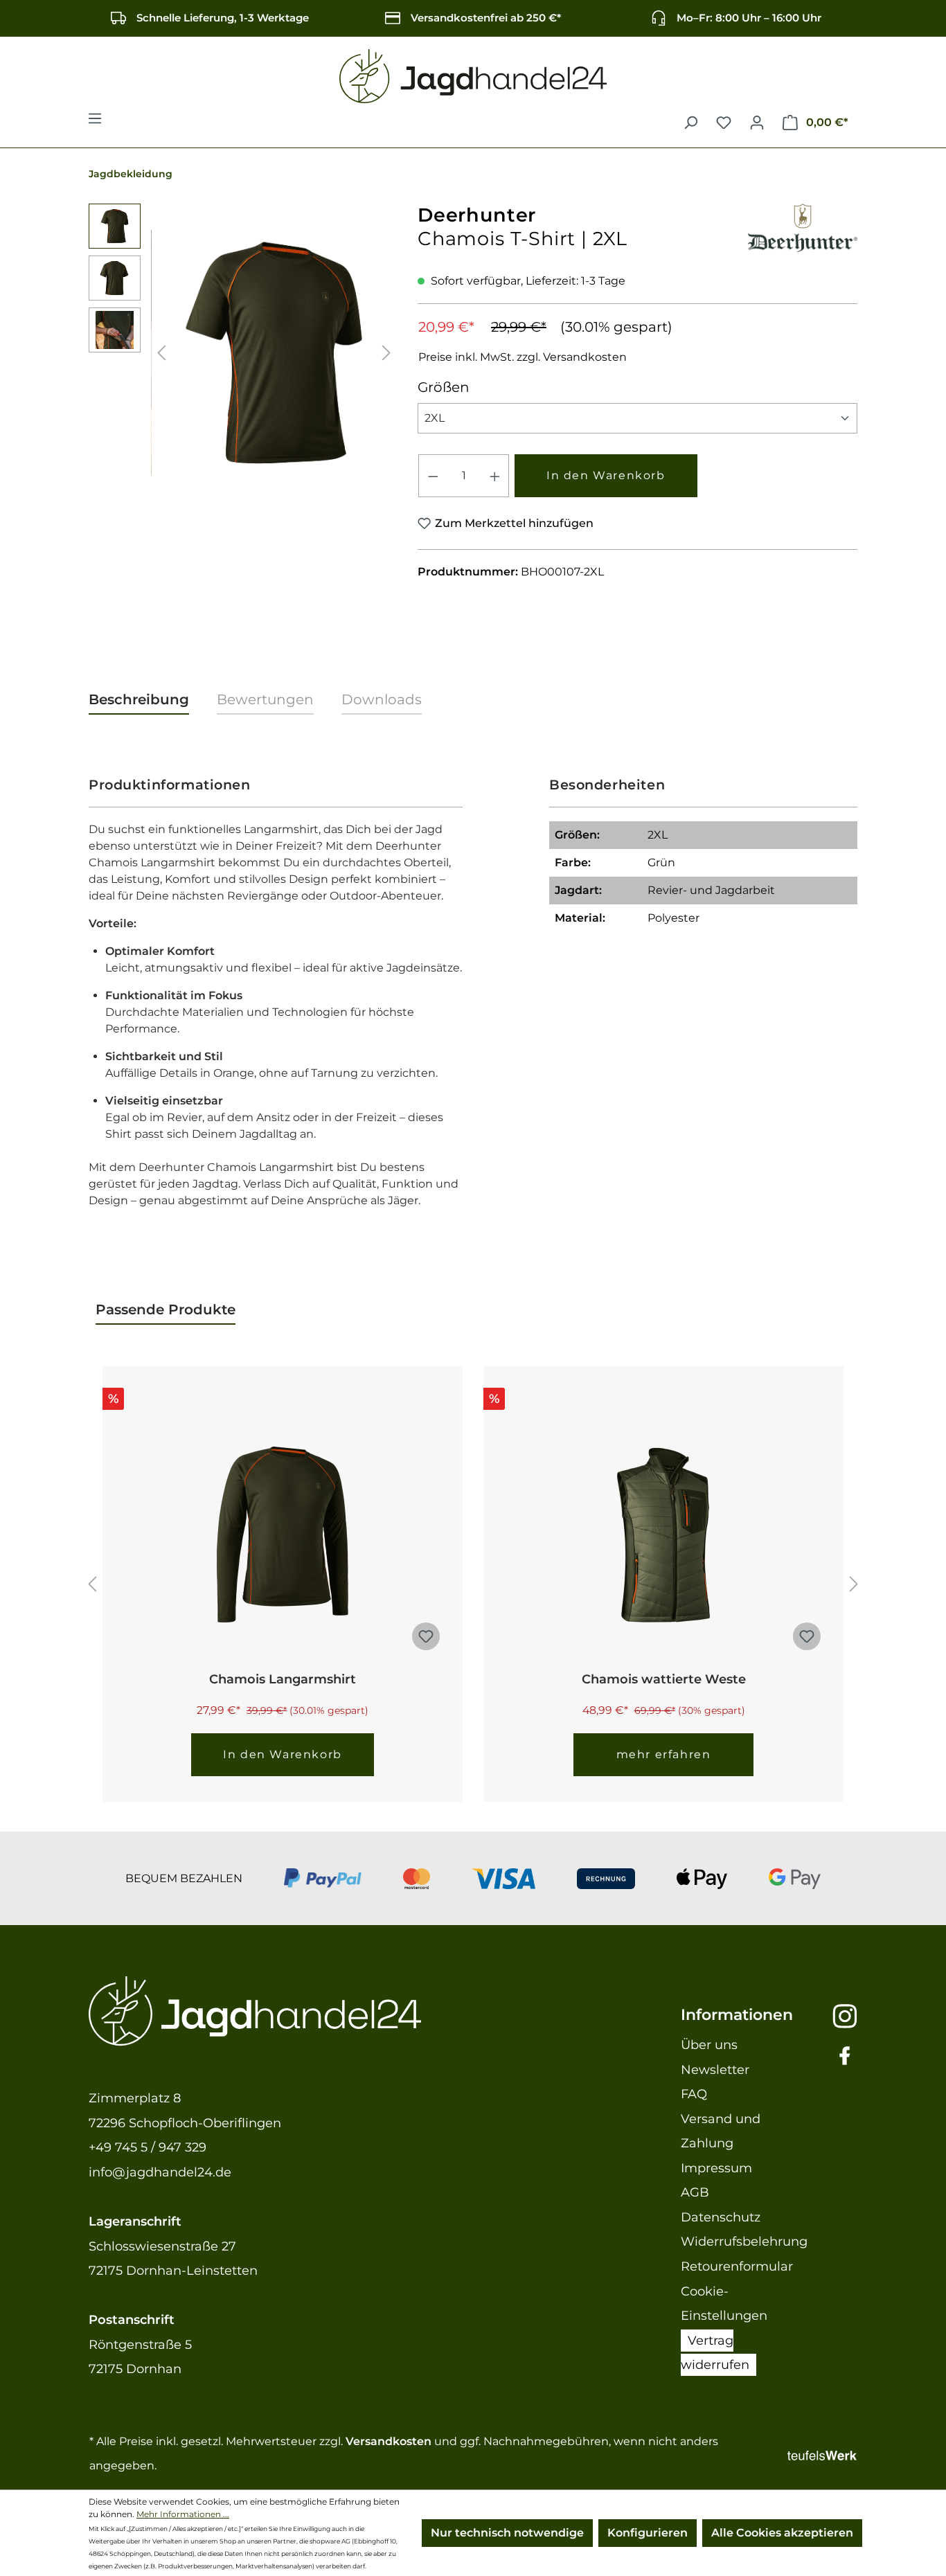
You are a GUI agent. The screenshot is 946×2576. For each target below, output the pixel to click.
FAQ (694, 2094)
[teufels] (822, 2454)
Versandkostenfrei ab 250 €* (486, 18)
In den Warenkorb (606, 475)
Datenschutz (721, 2217)
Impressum (716, 2168)
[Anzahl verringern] (433, 476)
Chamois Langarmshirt (283, 1679)
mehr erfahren (664, 1754)
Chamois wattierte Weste (664, 1679)
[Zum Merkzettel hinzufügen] (426, 1636)
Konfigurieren (648, 2533)
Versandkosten (389, 2441)
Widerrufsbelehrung (744, 2242)
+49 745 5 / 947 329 (148, 2147)
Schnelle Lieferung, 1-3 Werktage (223, 18)
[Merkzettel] (724, 123)
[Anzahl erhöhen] (495, 476)
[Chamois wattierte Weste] (663, 1535)
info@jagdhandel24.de (160, 2172)
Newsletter (715, 2070)
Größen (444, 387)
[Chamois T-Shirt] (274, 353)
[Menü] (95, 123)
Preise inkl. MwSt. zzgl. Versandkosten (523, 357)
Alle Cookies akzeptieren (782, 2533)
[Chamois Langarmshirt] (283, 1535)
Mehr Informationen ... (183, 2514)
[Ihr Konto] (757, 123)
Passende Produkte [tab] (166, 1309)
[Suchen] (690, 123)
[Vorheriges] (161, 353)
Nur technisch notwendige (507, 2533)
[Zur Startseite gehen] (473, 77)
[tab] (139, 700)
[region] (243, 352)
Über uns (709, 2045)
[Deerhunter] (803, 225)
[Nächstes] (386, 353)
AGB (695, 2192)
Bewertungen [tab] (265, 699)
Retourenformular (737, 2266)
